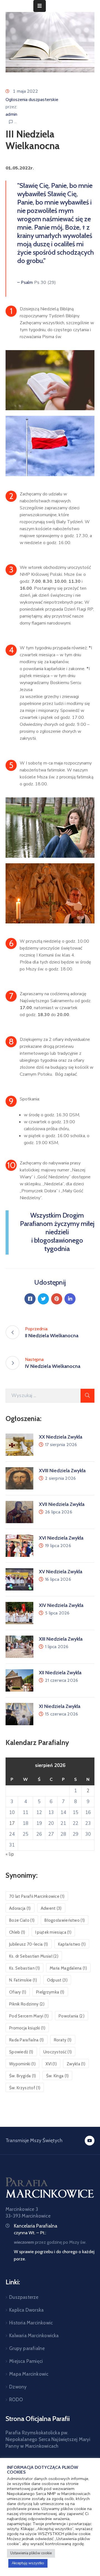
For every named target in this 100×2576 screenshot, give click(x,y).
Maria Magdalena (68, 1968)
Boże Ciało (22, 1920)
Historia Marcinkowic (31, 2323)
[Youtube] (90, 2141)
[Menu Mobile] (40, 6)
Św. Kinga (57, 2076)
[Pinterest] (57, 1299)
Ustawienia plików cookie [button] (31, 2553)
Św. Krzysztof (25, 2088)
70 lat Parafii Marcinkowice (37, 1896)
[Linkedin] (70, 1299)
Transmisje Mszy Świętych (34, 2140)
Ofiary (18, 1992)
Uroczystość (58, 2052)
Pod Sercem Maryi (29, 2016)
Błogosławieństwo (65, 1920)
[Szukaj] (87, 1396)
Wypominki (22, 2064)
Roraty (63, 2040)
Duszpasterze (24, 2297)
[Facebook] (30, 1299)
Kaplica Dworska (26, 2310)
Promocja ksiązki (27, 2028)
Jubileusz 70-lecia (29, 1944)
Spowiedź (21, 2052)
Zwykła (76, 2064)
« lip (10, 1854)
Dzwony (18, 2387)
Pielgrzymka (50, 1992)
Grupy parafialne (27, 2348)
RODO (16, 2400)
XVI (51, 2064)
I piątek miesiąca (53, 1932)
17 (12, 1823)
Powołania (72, 2016)
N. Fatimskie (23, 1980)
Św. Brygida (23, 2076)
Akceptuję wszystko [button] (28, 2563)
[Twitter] (43, 1299)
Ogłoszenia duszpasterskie (32, 100)
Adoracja (20, 1908)
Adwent (51, 1908)
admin (11, 114)
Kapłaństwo (72, 1944)
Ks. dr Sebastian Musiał (34, 1956)
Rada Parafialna (27, 2040)
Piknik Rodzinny (27, 2004)
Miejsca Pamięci (26, 2361)
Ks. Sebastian (24, 1968)
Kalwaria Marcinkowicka (34, 2336)
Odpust (57, 1980)
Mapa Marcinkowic (29, 2374)
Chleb (17, 1932)
